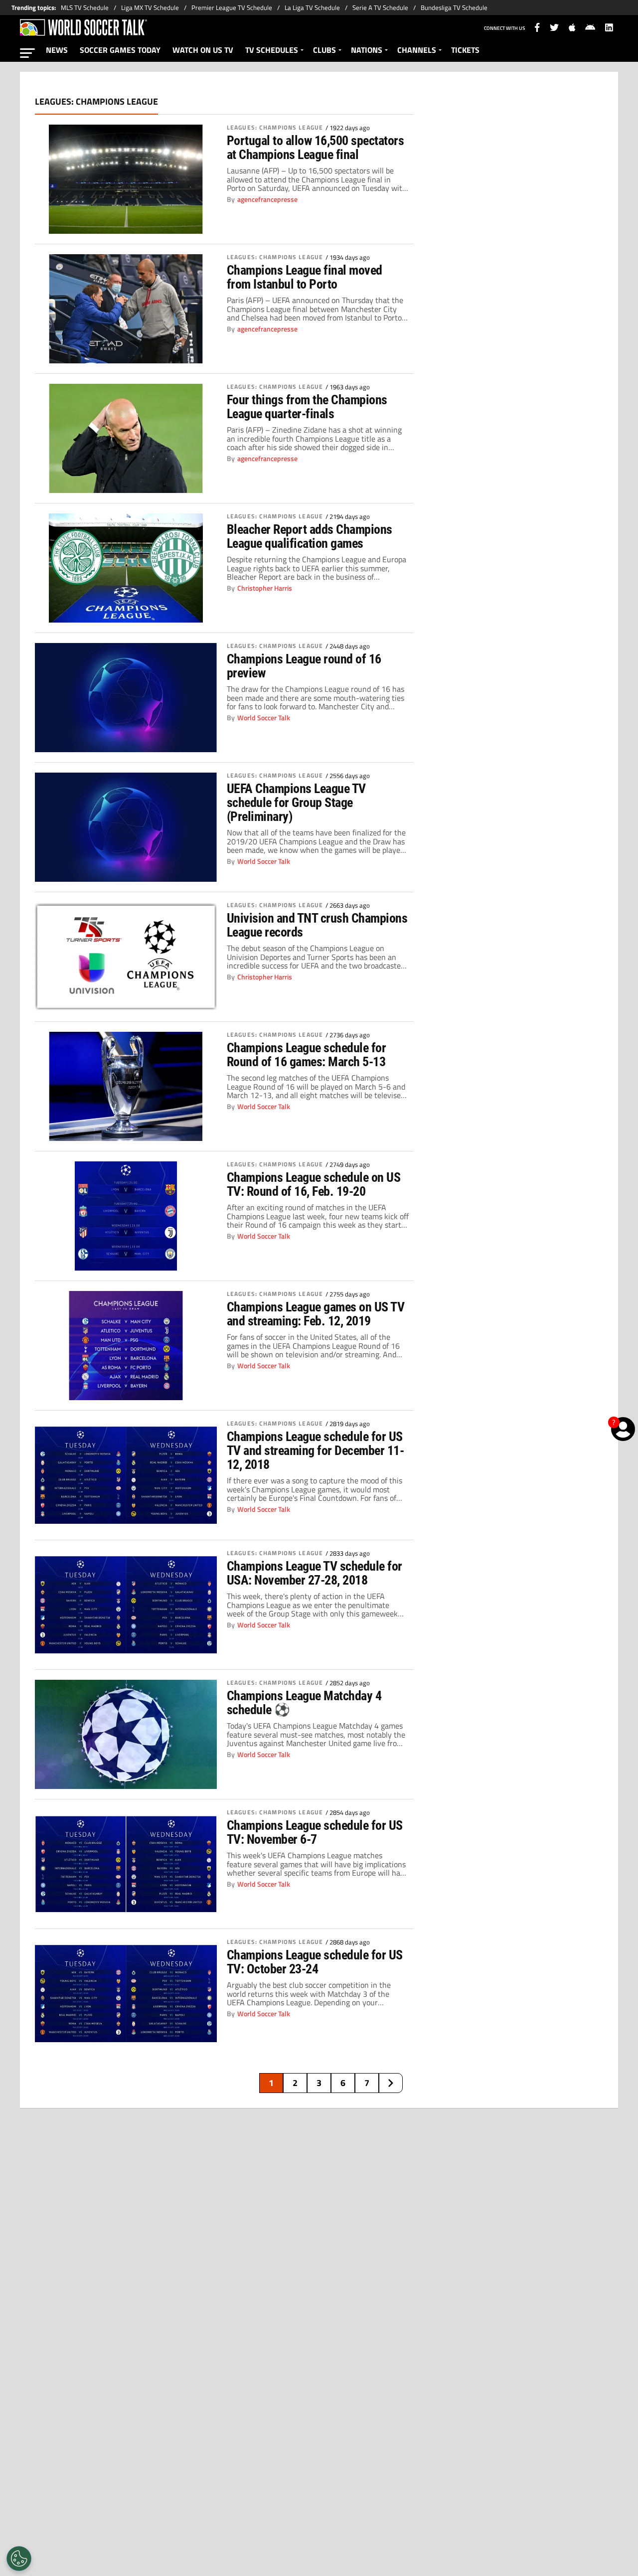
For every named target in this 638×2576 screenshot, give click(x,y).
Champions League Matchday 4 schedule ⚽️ (304, 1703)
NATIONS (367, 50)
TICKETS (465, 50)
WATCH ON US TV (203, 50)
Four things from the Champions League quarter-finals (307, 407)
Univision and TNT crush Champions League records (317, 925)
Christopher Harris (265, 588)
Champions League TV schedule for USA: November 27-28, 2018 (315, 1573)
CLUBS (324, 50)
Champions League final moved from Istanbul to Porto (305, 277)
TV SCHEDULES (272, 50)
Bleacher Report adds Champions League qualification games (310, 536)
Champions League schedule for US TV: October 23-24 (315, 1962)
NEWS (57, 50)
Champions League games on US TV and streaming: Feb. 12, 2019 (316, 1314)
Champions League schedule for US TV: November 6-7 (315, 1832)
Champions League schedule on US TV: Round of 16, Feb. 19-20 (314, 1184)
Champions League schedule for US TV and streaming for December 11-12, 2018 (315, 1450)
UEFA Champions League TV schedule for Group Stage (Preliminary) (296, 803)
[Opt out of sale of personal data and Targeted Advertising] (19, 2559)
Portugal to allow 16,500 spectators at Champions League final (315, 148)
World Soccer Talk (264, 718)
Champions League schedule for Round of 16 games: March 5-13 (306, 1055)
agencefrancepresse (267, 199)
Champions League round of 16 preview (304, 666)
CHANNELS (417, 50)
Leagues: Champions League (275, 128)
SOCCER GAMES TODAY (120, 50)
